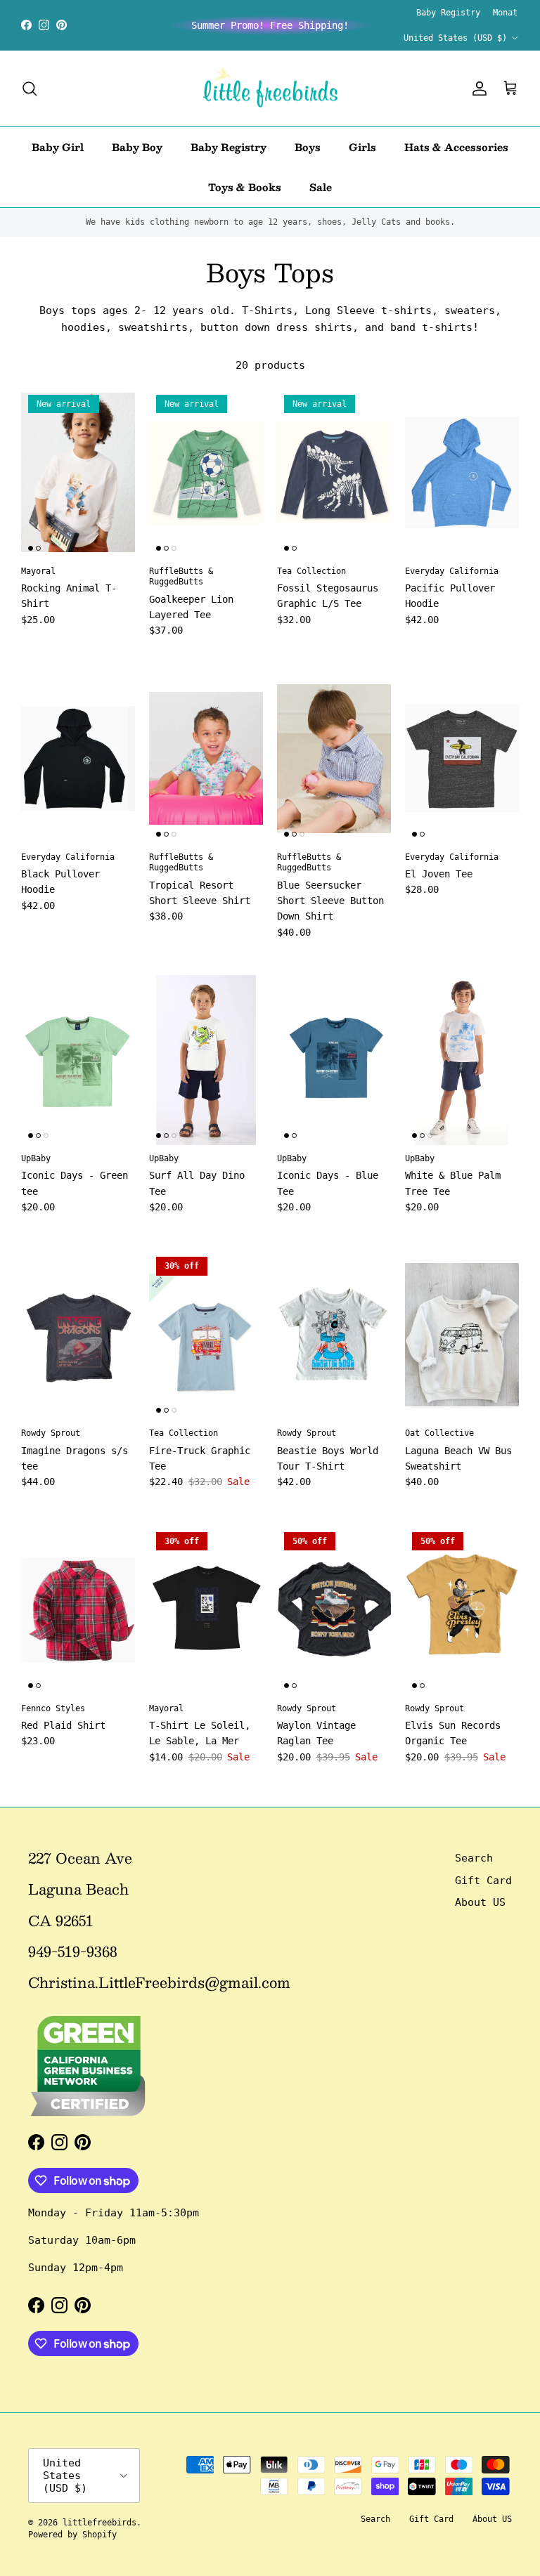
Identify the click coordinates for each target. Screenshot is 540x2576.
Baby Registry (448, 13)
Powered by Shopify (72, 2535)
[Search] (30, 89)
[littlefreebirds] (270, 89)
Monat (505, 13)
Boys (308, 147)
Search (474, 1858)
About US (480, 1902)
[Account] (477, 89)
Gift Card (483, 1881)
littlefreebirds (99, 2523)
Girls (362, 147)
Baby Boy (137, 147)
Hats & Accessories (456, 147)
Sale (321, 187)
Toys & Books (245, 187)
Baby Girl (58, 147)
